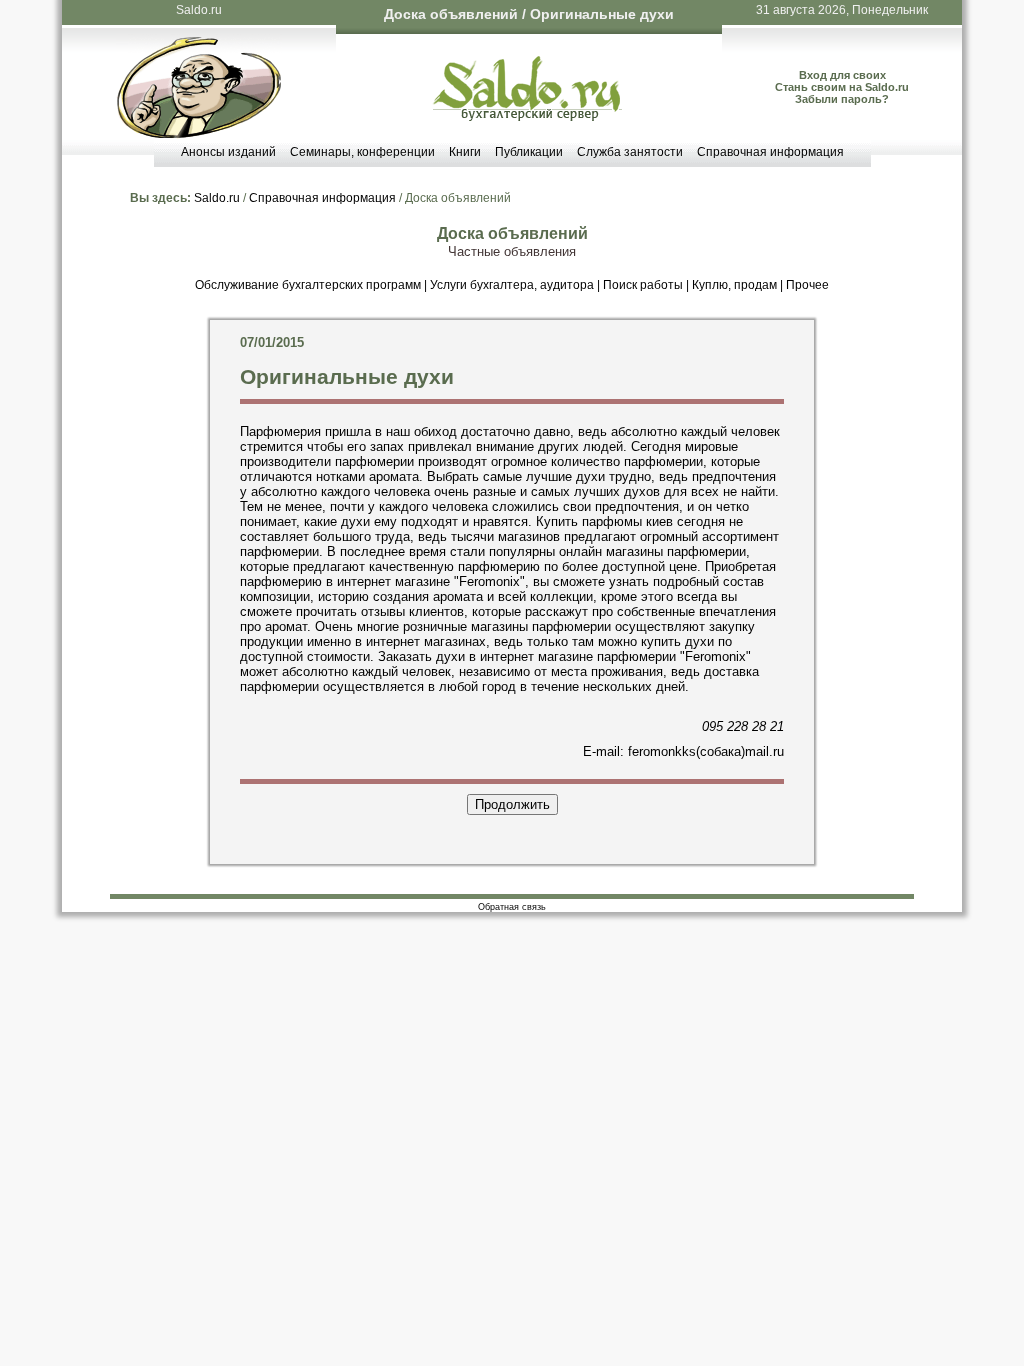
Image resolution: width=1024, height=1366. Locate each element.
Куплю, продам (734, 285)
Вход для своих (842, 75)
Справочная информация (770, 152)
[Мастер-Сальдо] (199, 133)
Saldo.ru (199, 10)
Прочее (807, 285)
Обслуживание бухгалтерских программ (308, 285)
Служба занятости (630, 152)
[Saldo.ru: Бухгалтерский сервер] (527, 116)
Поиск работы (643, 285)
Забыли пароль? (842, 99)
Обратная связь (512, 907)
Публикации (529, 152)
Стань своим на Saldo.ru (842, 87)
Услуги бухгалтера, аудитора (512, 285)
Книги (465, 152)
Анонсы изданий (228, 152)
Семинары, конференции (362, 152)
